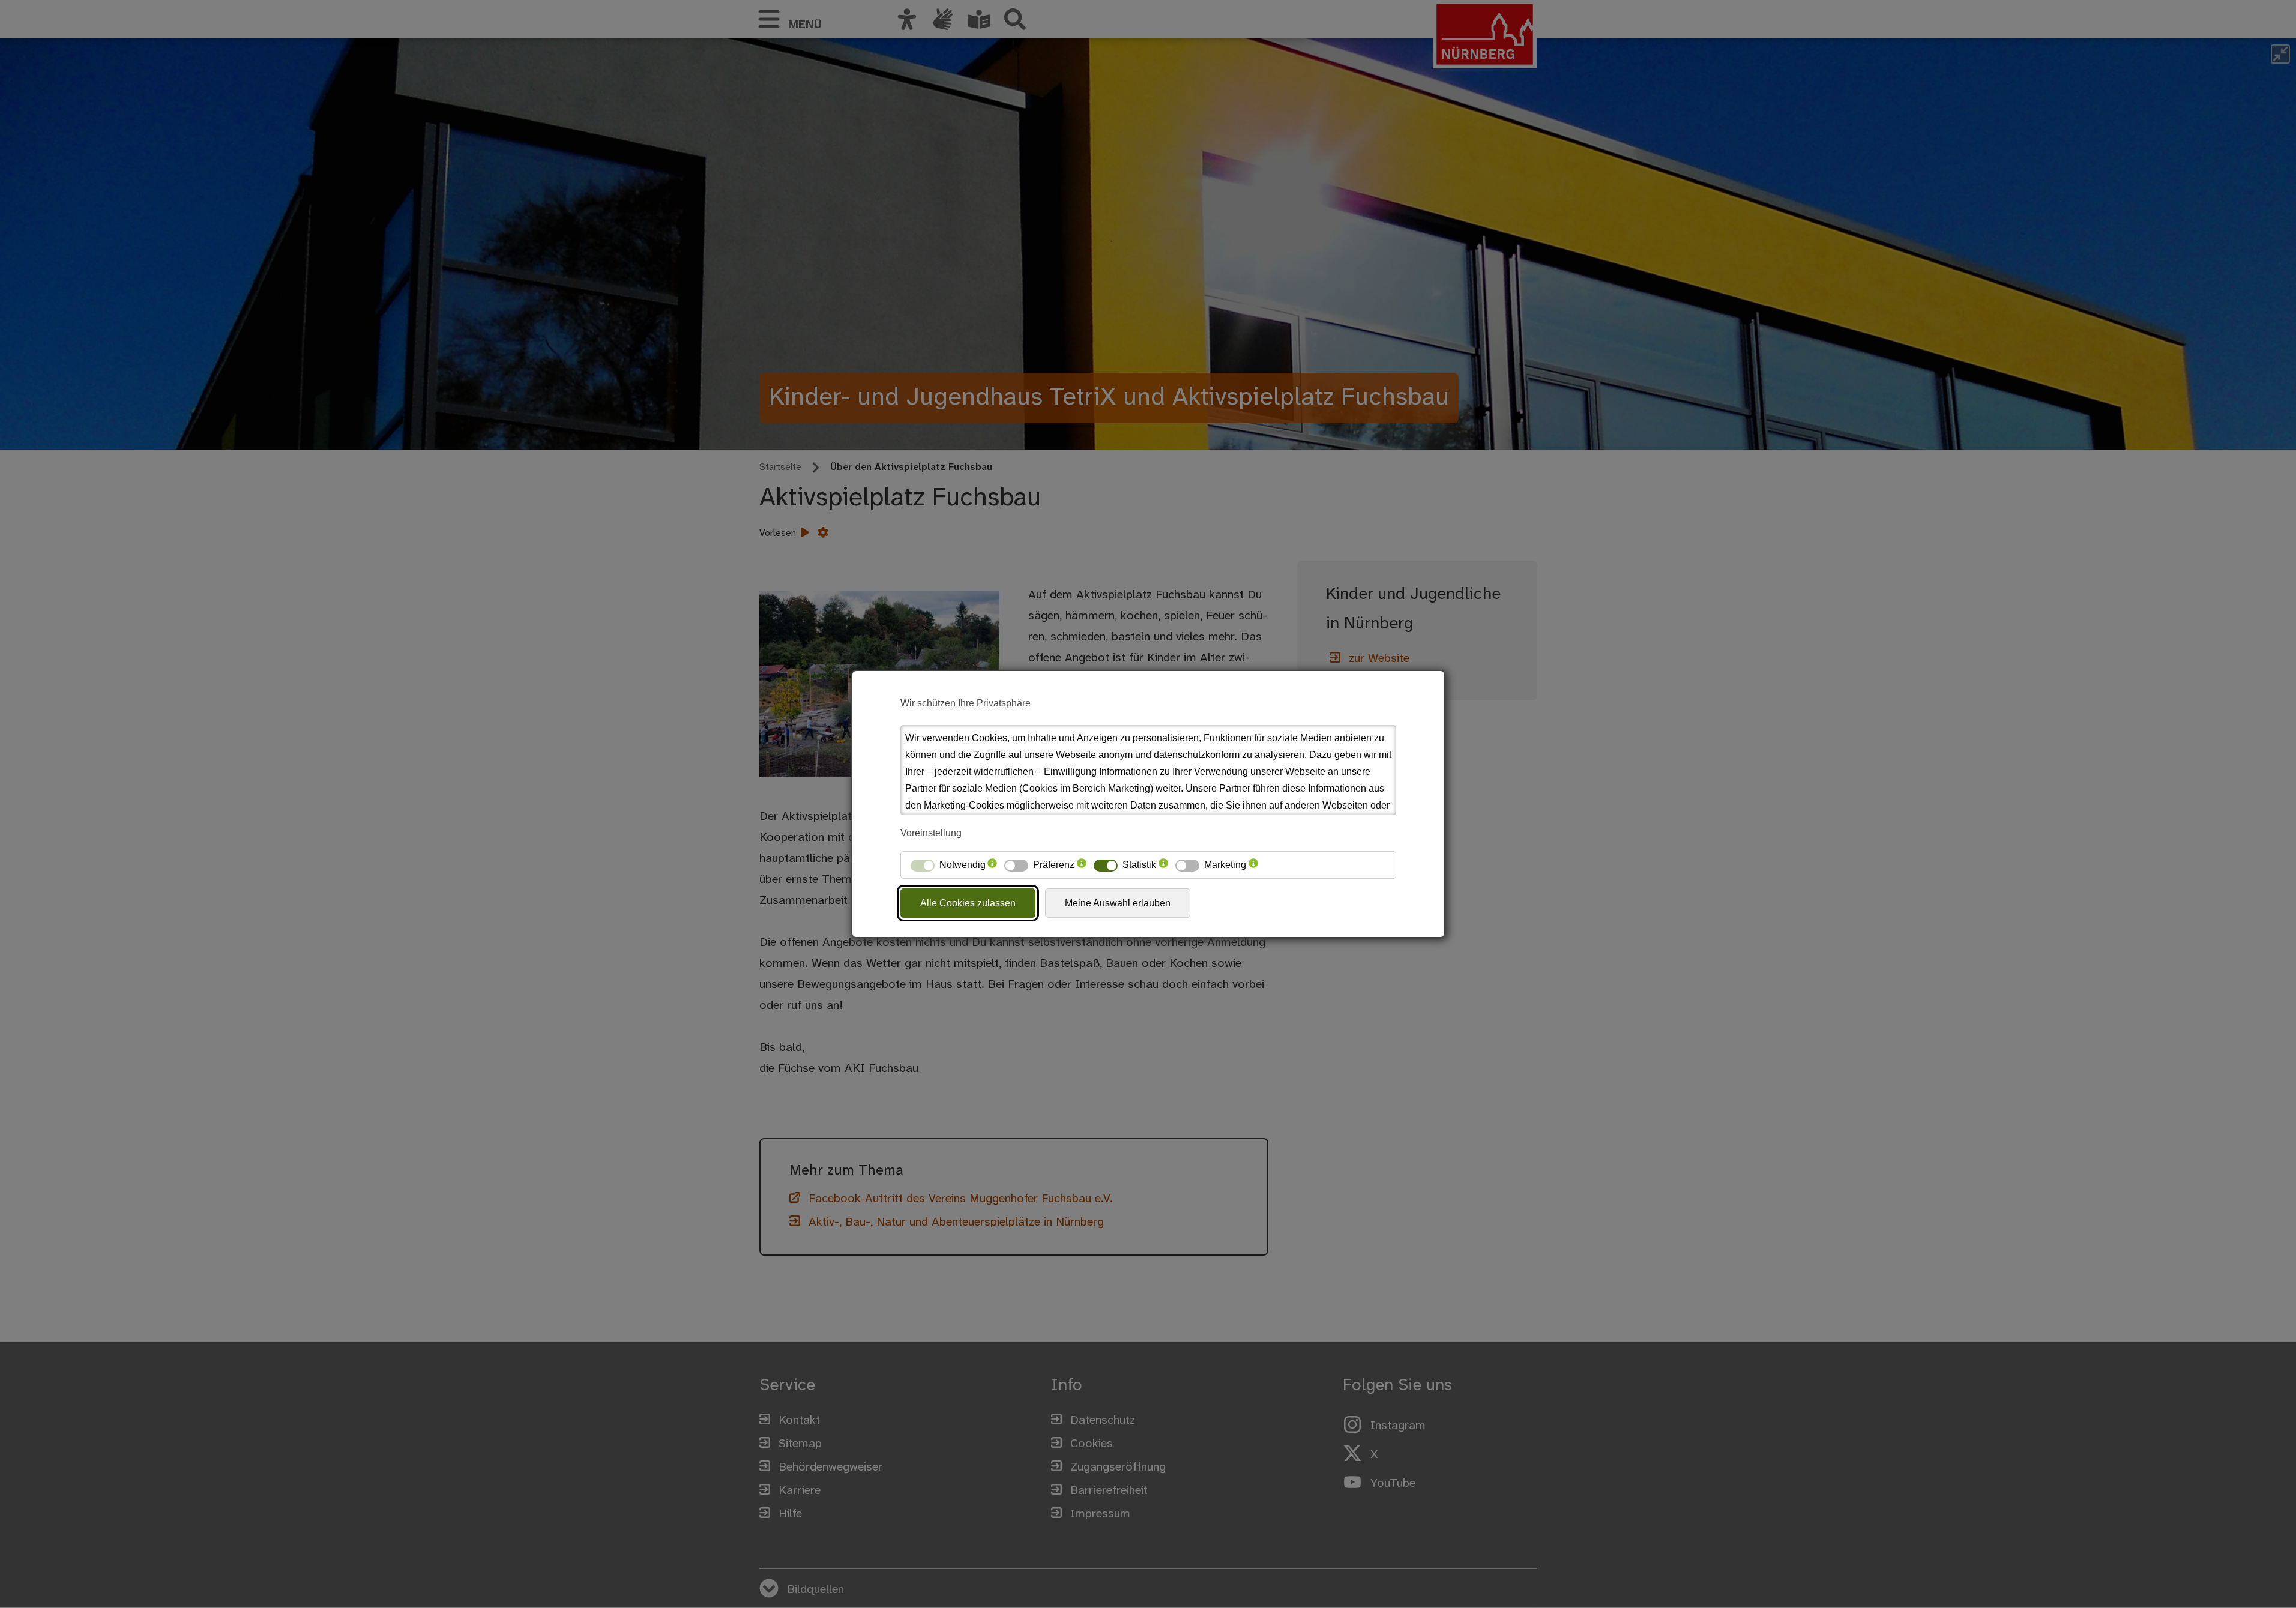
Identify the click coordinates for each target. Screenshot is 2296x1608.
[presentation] (992, 865)
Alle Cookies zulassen (968, 903)
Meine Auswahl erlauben (1118, 903)
